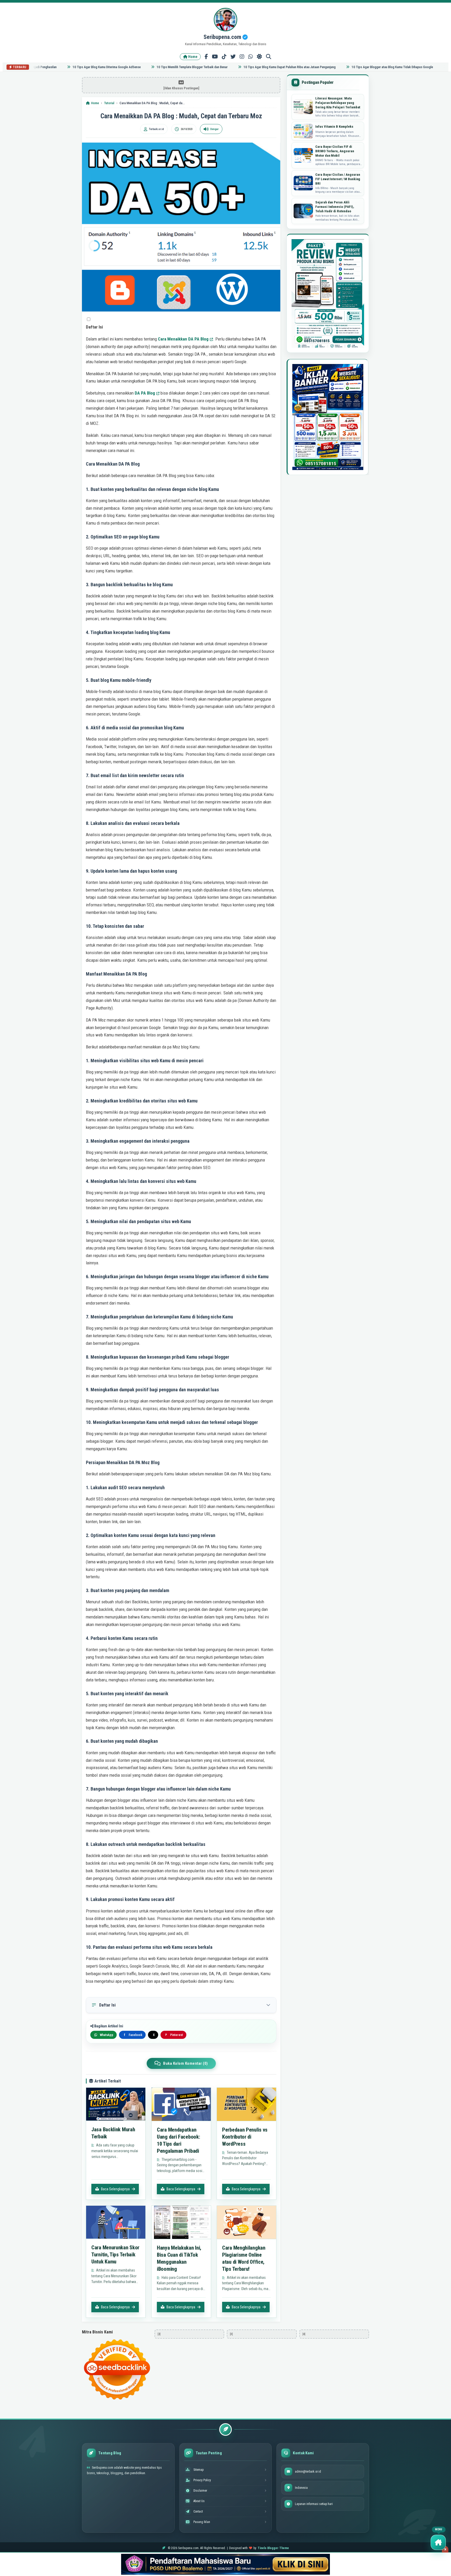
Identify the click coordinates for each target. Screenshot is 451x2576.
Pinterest (174, 2035)
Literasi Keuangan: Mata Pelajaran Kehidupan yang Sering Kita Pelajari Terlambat (338, 103)
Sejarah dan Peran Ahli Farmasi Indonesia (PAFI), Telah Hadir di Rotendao (335, 207)
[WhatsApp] (251, 57)
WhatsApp (107, 2035)
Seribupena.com (223, 37)
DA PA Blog (145, 393)
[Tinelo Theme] (225, 2564)
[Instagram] (242, 57)
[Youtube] (215, 57)
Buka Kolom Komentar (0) (186, 2063)
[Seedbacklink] (117, 2369)
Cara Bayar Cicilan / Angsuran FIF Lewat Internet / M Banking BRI (338, 179)
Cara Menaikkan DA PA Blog (183, 339)
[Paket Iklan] (328, 294)
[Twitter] (233, 57)
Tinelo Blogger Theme (273, 2548)
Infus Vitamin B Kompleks (334, 127)
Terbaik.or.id (156, 129)
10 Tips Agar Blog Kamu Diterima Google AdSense (72, 67)
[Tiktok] (224, 57)
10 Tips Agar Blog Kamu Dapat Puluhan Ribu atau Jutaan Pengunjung (255, 67)
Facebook (133, 2035)
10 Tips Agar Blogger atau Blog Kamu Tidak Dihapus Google (358, 67)
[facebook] (206, 57)
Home (192, 57)
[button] (89, 319)
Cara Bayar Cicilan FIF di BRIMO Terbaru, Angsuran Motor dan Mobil (335, 151)
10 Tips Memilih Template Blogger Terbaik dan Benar (158, 67)
